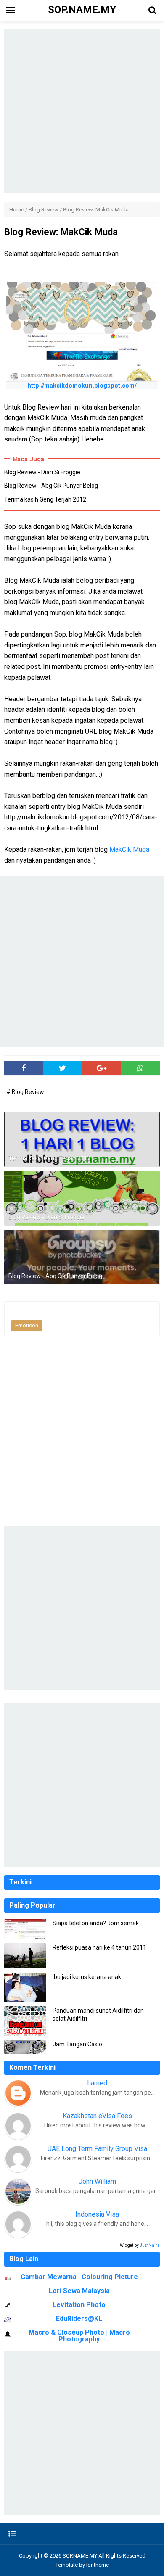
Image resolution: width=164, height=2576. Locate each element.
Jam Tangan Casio (77, 2044)
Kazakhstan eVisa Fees (97, 2116)
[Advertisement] (82, 111)
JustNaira (150, 2245)
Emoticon (27, 1325)
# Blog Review (25, 1092)
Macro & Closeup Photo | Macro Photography (79, 2336)
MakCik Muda (129, 849)
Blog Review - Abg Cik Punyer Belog (51, 486)
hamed (97, 2083)
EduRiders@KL (79, 2318)
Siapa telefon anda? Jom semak (96, 1923)
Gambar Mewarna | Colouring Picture (79, 2277)
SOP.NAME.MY (80, 2556)
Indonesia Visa (97, 2214)
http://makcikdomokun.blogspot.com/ (82, 386)
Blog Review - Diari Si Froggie (42, 472)
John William (97, 2181)
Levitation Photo (79, 2305)
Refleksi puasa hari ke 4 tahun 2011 (99, 1947)
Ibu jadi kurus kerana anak (87, 1977)
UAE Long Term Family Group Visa (97, 2149)
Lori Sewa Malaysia (79, 2291)
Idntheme (98, 2565)
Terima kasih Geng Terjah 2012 (45, 499)
